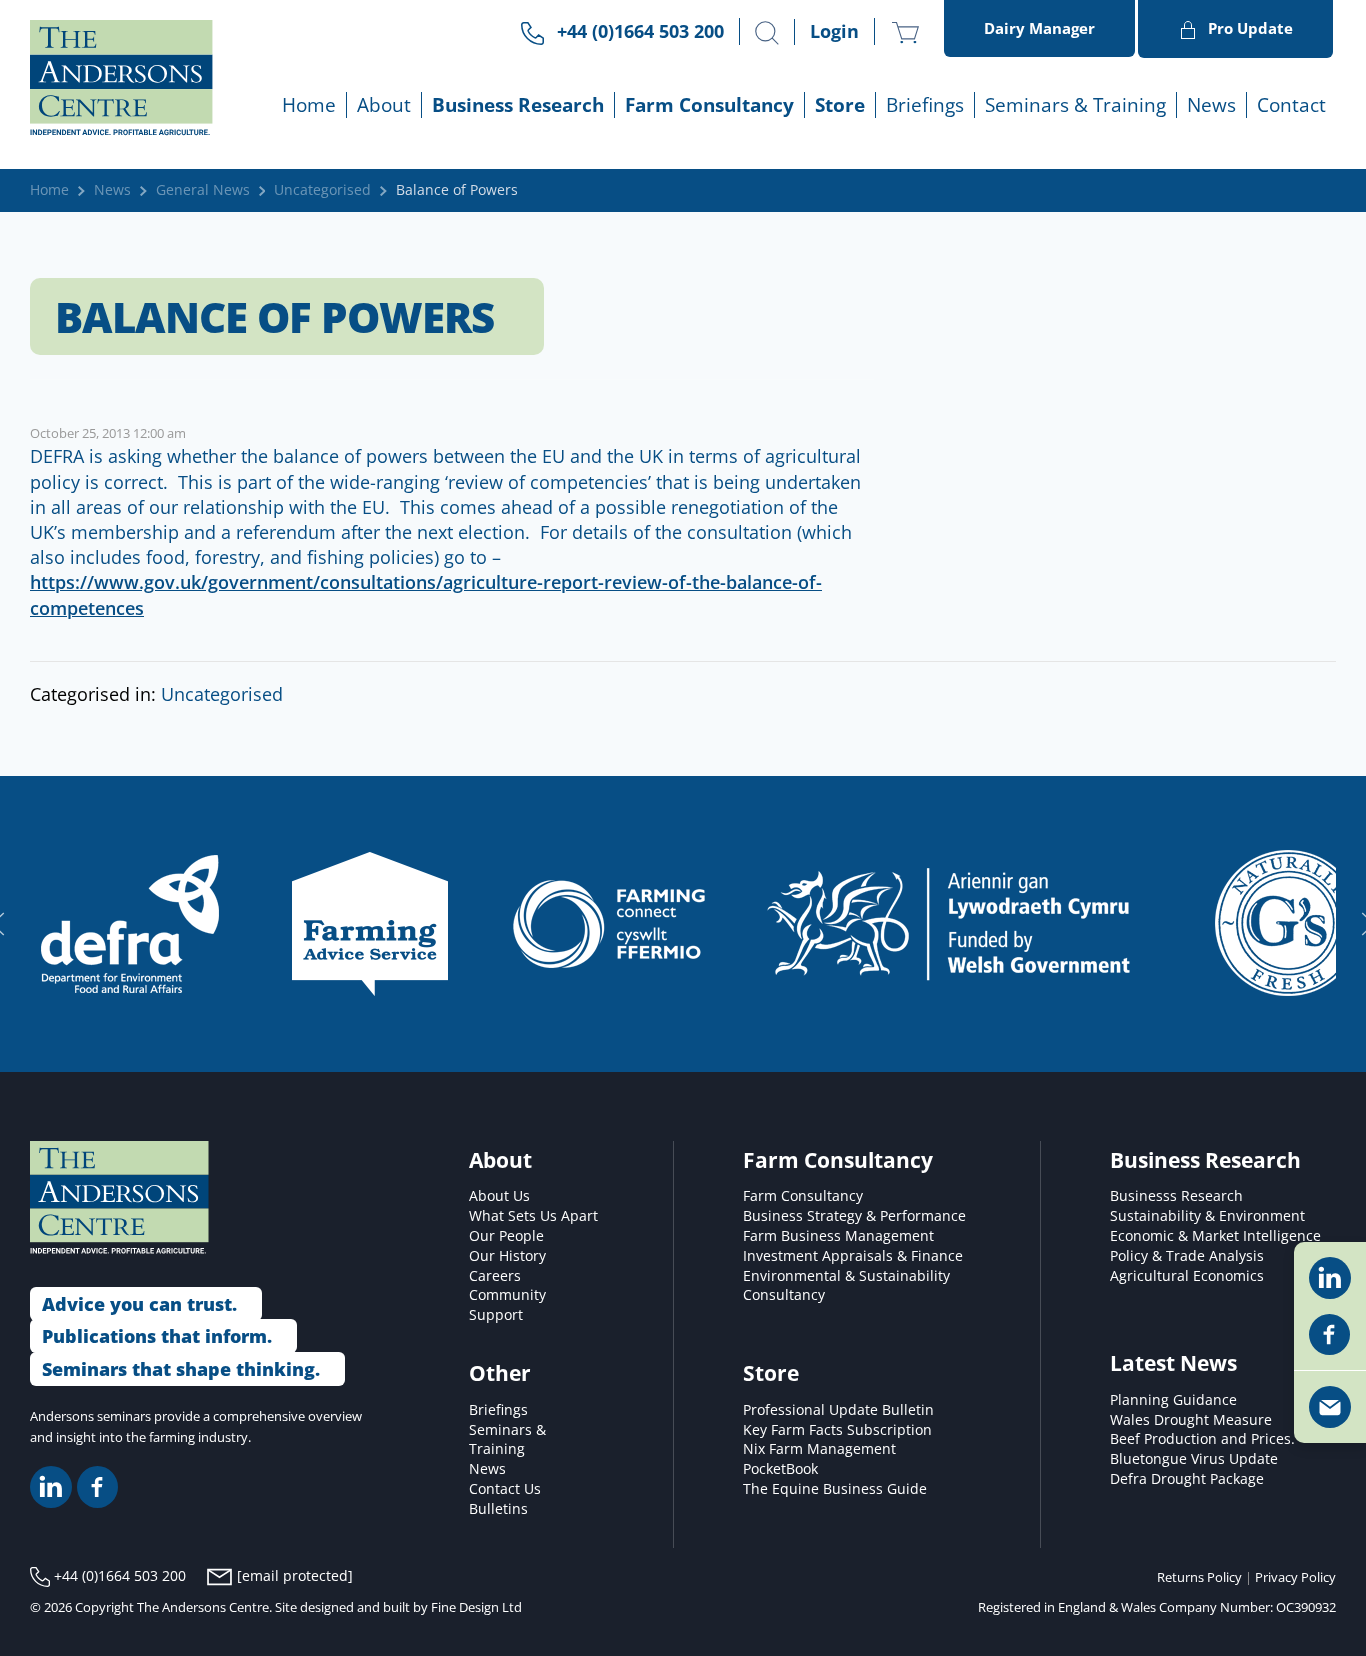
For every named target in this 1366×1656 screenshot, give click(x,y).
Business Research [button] (518, 104)
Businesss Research (1176, 1196)
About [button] (384, 104)
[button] (767, 33)
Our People (506, 1236)
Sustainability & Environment (1207, 1216)
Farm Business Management (838, 1236)
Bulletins (498, 1509)
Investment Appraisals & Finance (853, 1256)
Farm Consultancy (803, 1196)
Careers (495, 1276)
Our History (507, 1256)
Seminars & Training (507, 1440)
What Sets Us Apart (533, 1216)
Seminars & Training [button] (1075, 104)
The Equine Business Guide (835, 1489)
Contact (1291, 104)
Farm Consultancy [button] (709, 104)
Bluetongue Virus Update (1194, 1459)
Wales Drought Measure (1191, 1420)
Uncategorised (322, 190)
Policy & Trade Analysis (1187, 1256)
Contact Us (505, 1489)
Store (840, 104)
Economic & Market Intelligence (1215, 1236)
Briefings (498, 1410)
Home (309, 104)
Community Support (507, 1305)
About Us (499, 1196)
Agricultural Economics (1187, 1276)
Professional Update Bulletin (838, 1410)
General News (203, 190)
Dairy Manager (1039, 28)
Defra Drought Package (1187, 1479)
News (1211, 104)
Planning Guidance (1173, 1400)
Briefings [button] (925, 104)
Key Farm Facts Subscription (837, 1430)
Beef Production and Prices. (1202, 1439)
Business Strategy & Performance (854, 1216)
